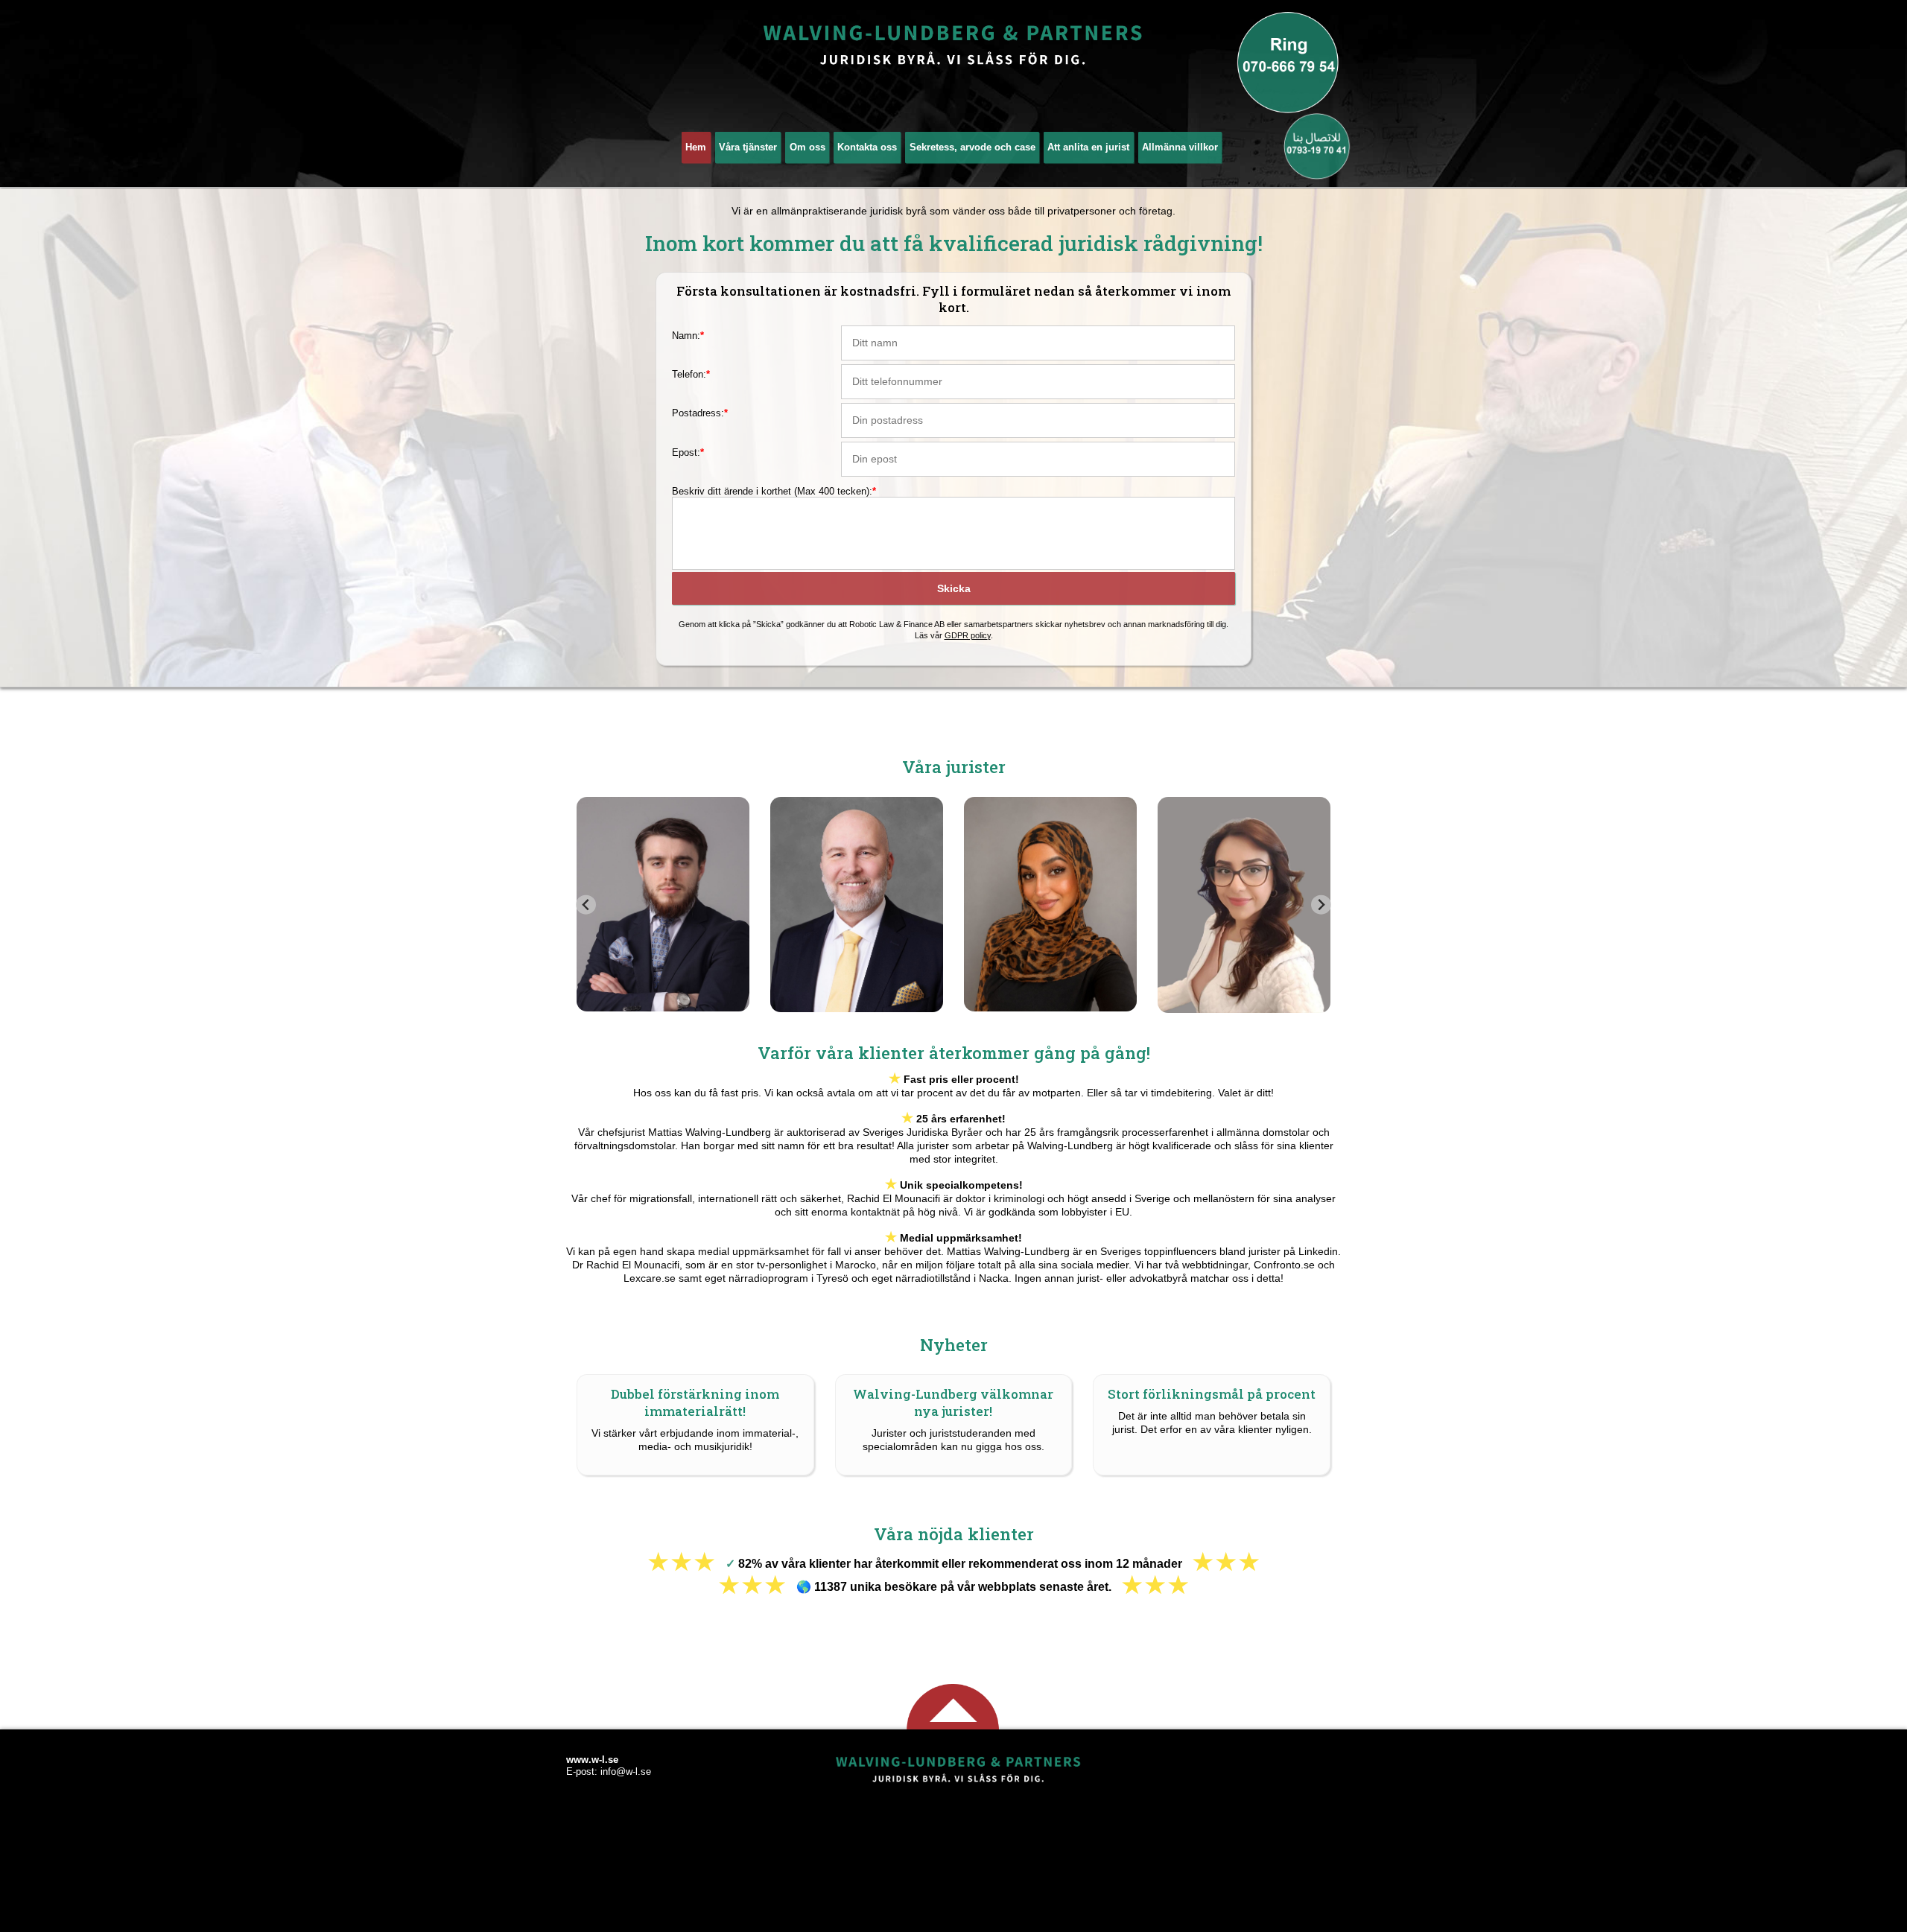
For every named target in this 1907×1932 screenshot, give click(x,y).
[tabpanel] (663, 905)
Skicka (954, 588)
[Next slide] (1321, 905)
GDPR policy (968, 635)
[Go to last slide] (586, 905)
